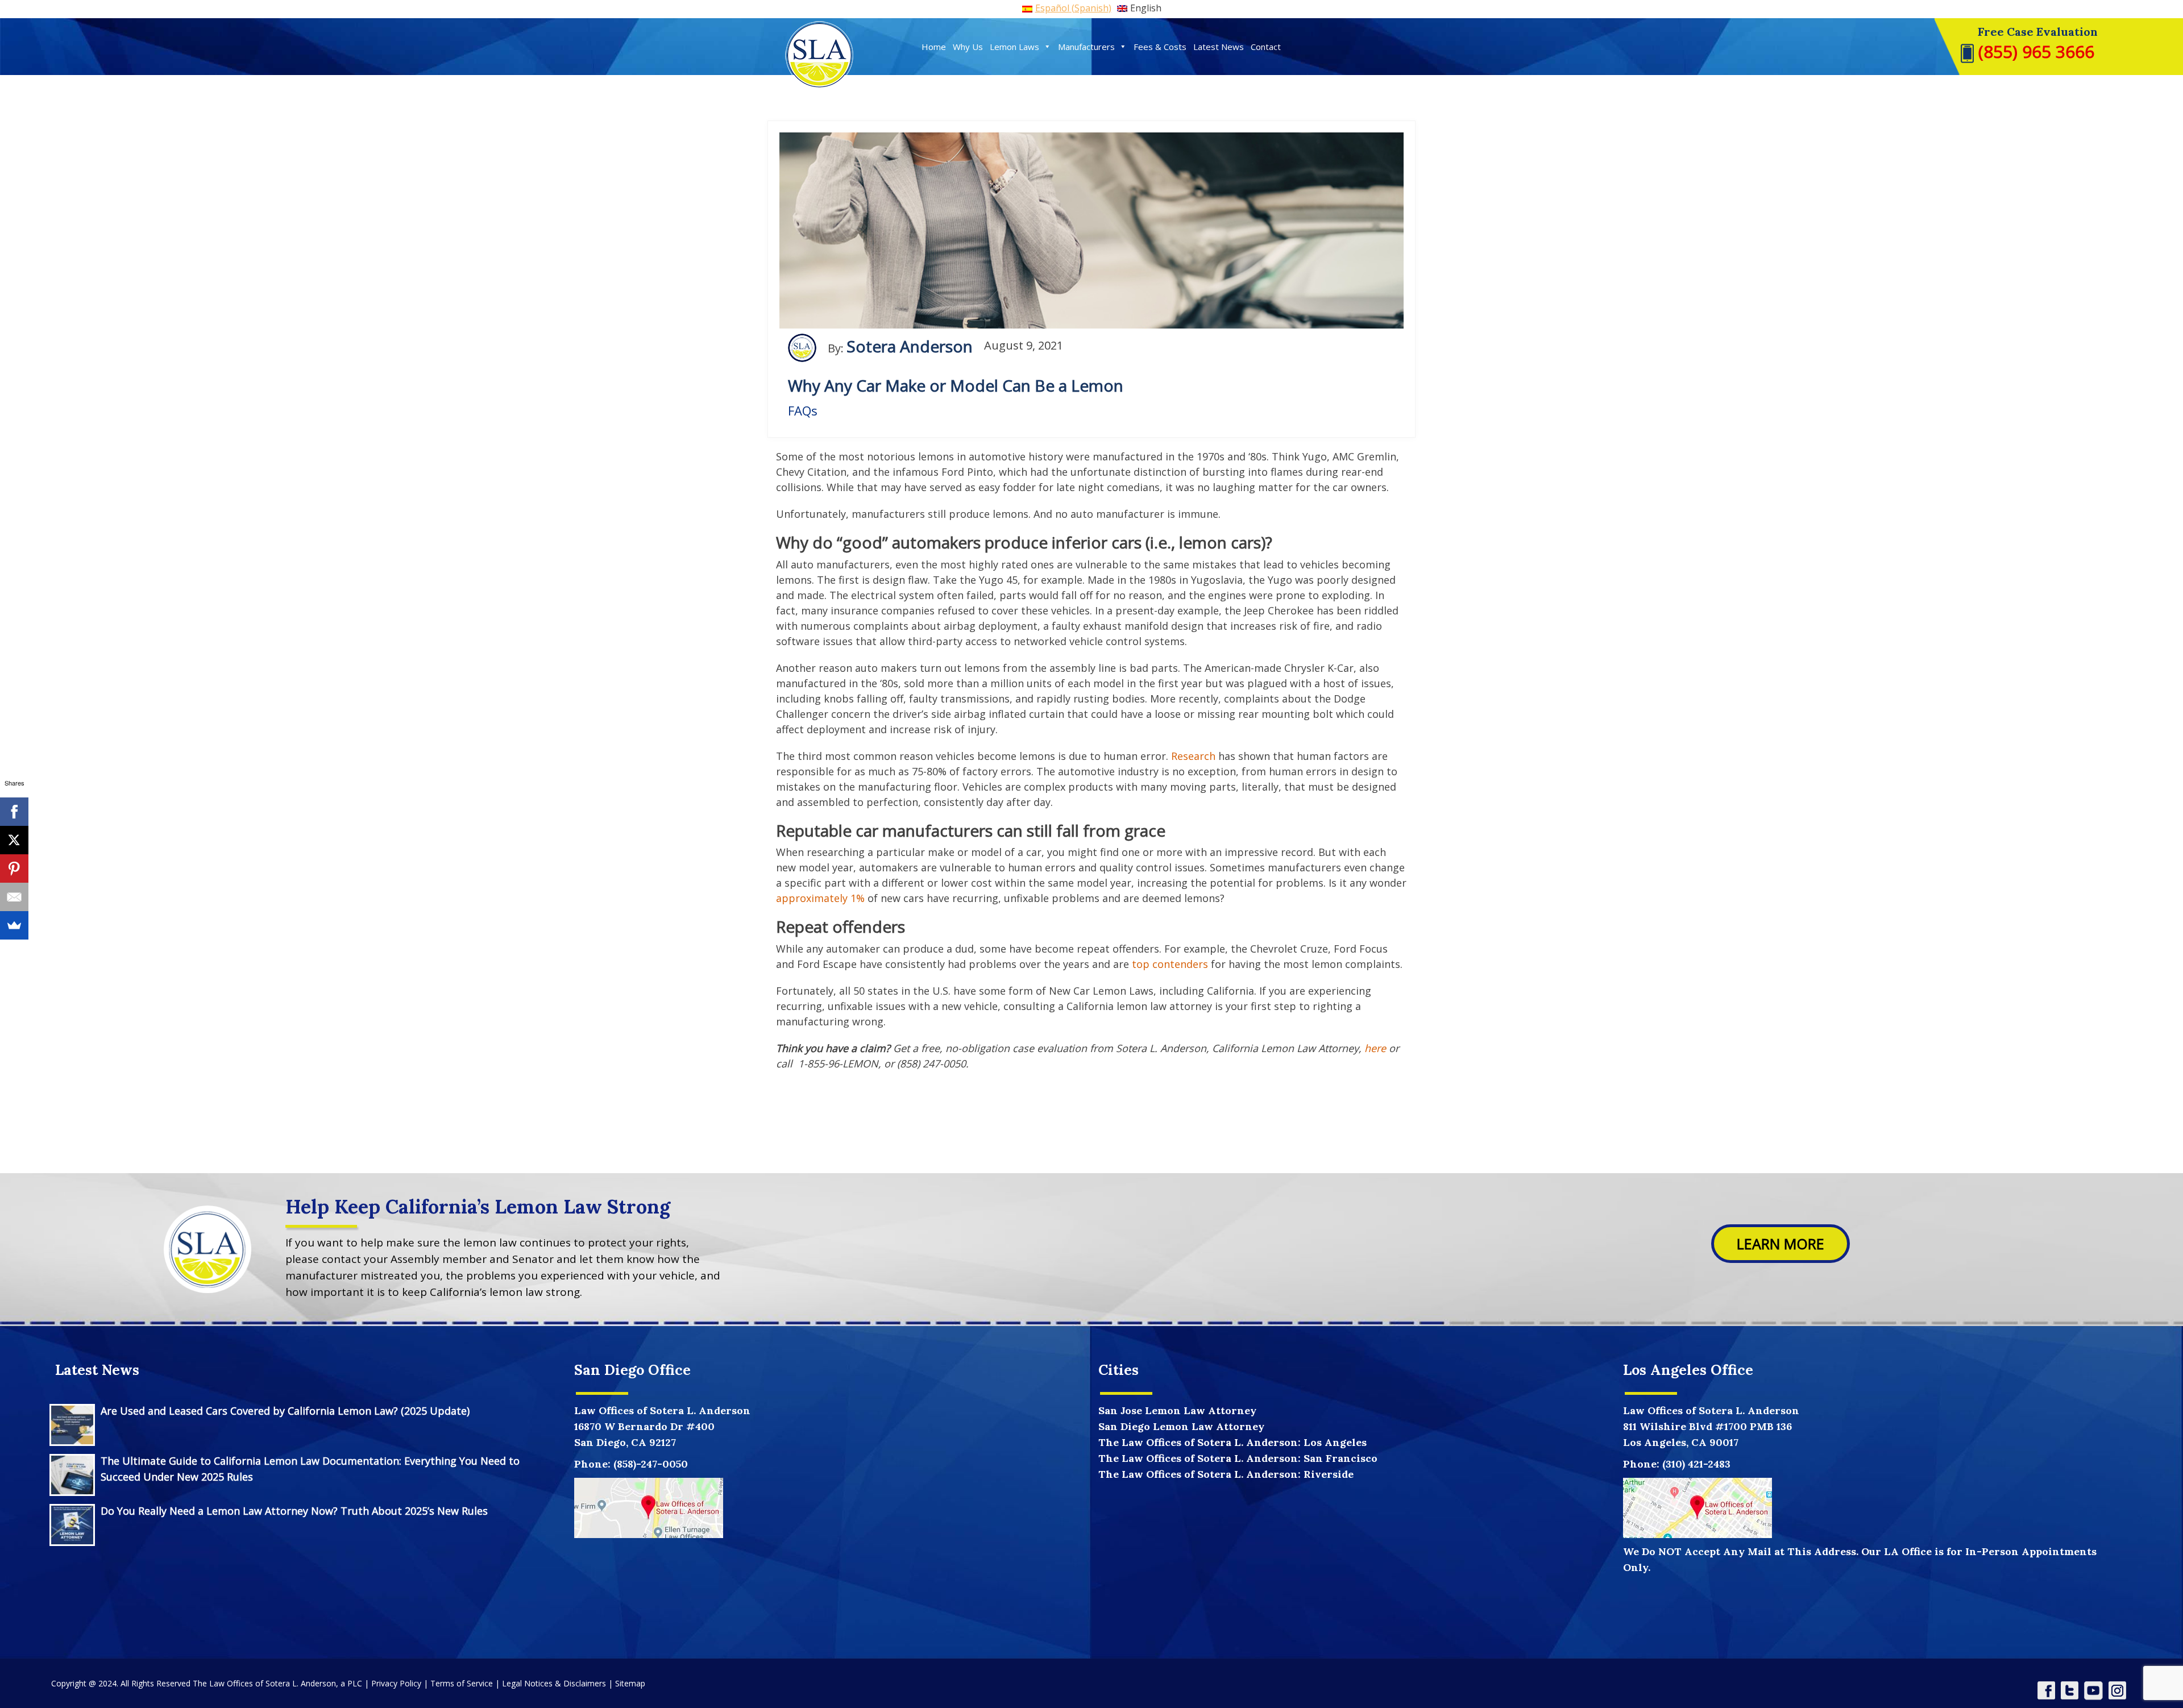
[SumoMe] (14, 925)
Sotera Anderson (910, 347)
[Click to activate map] (649, 1507)
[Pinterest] (14, 868)
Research (1193, 756)
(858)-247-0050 (651, 1464)
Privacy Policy (396, 1683)
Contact (1266, 47)
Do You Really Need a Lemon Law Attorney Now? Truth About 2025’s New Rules (294, 1511)
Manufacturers (1086, 47)
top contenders (1170, 964)
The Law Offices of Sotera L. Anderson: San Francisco (1238, 1458)
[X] (14, 840)
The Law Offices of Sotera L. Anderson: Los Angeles (1232, 1442)
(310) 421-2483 (1696, 1464)
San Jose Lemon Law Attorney (1177, 1410)
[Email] (14, 897)
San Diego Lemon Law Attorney (1181, 1426)
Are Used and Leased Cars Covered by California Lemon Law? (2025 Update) (285, 1411)
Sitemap (630, 1683)
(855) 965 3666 (2034, 51)
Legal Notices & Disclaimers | (559, 1683)
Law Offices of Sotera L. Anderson (1711, 1410)
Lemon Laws (1014, 47)
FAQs (803, 410)
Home (934, 47)
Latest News (1219, 47)
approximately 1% (820, 898)
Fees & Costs (1160, 47)
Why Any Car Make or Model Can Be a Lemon (956, 385)
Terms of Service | (466, 1683)
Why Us (968, 47)
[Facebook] (14, 812)
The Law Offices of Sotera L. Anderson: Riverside (1226, 1474)
